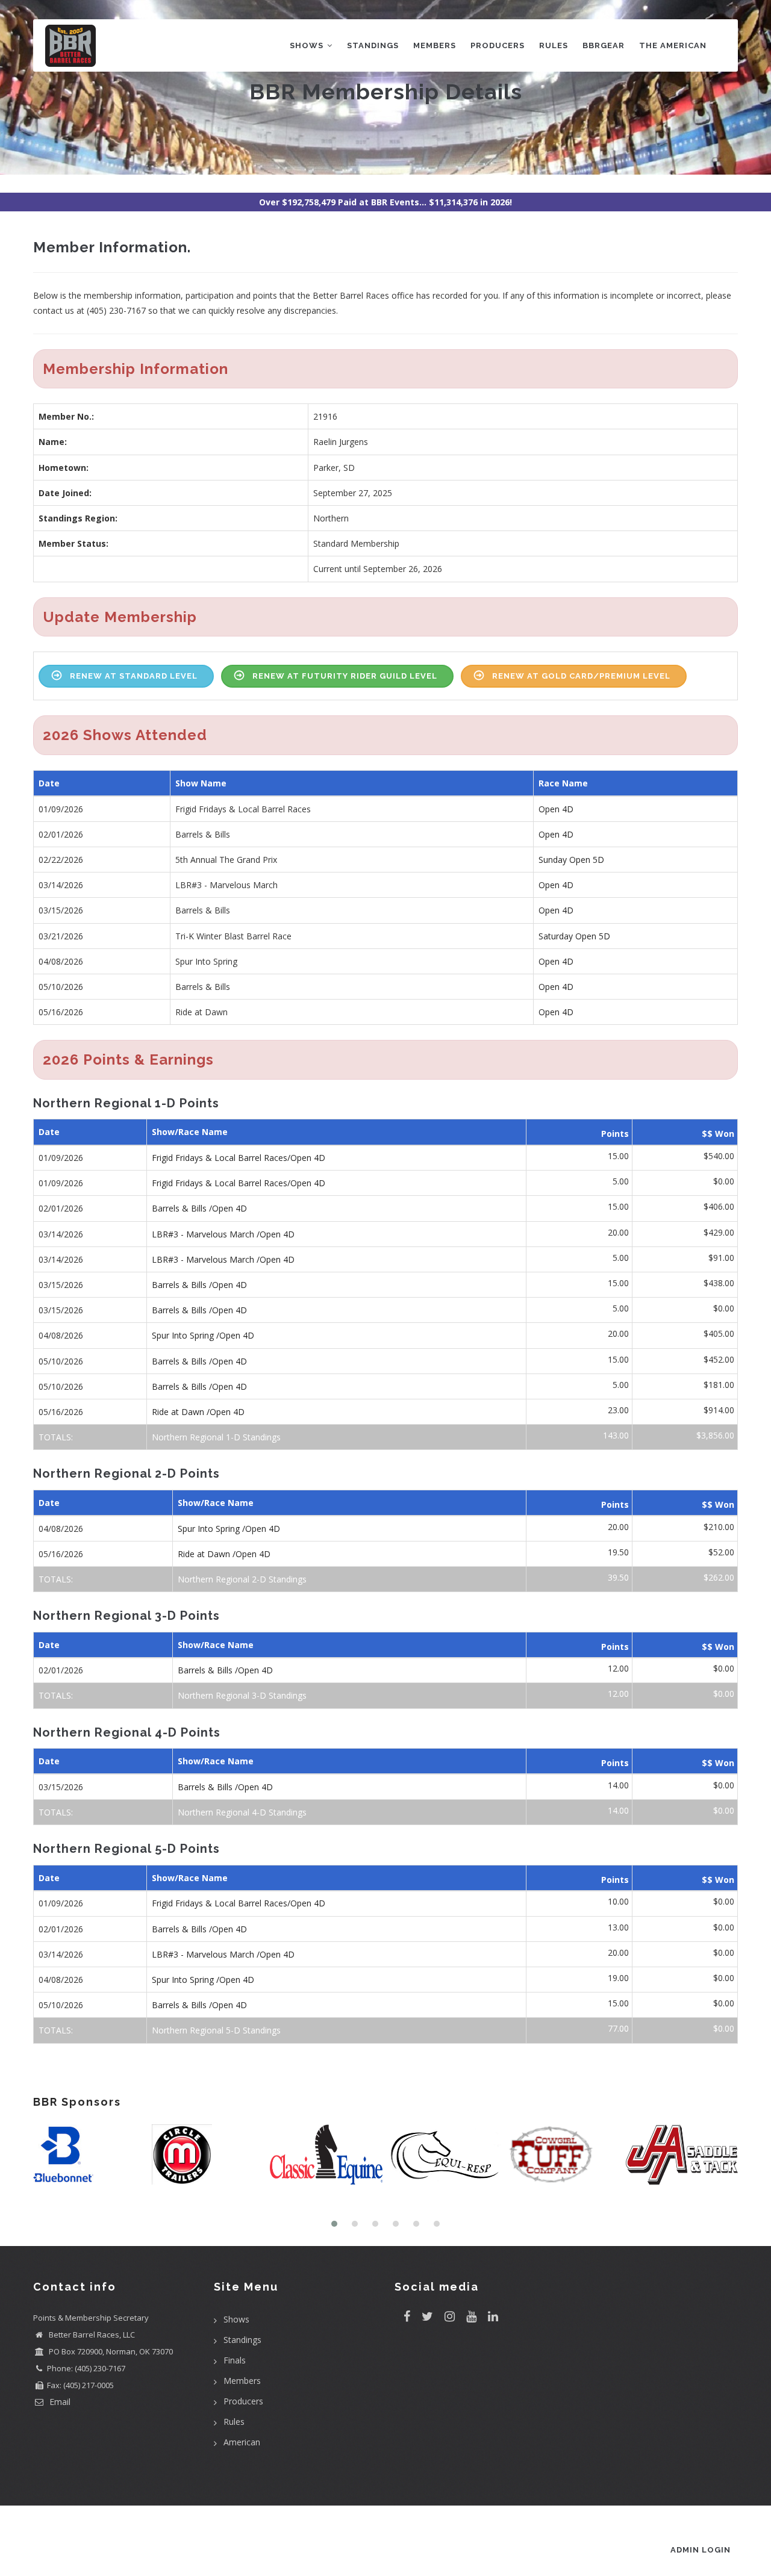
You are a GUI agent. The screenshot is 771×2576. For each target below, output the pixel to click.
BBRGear (604, 45)
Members (435, 45)
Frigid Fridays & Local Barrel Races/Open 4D (239, 1158)
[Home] (70, 43)
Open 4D (556, 809)
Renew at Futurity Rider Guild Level (345, 676)
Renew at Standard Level (134, 676)
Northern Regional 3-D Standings (242, 1695)
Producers (498, 45)
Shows (308, 45)
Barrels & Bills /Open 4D (199, 1208)
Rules (554, 45)
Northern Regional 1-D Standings (216, 1437)
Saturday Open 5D (574, 936)
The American (673, 45)
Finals (235, 2360)
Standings (373, 45)
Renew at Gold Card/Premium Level (581, 676)
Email (59, 2402)
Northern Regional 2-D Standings (242, 1579)
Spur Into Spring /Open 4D (203, 1335)
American (242, 2442)
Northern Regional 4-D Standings (242, 1812)
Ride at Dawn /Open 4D (198, 1412)
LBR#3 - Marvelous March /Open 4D (223, 1234)
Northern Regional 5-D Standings (216, 2030)
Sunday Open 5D (571, 860)
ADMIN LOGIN (701, 2550)
